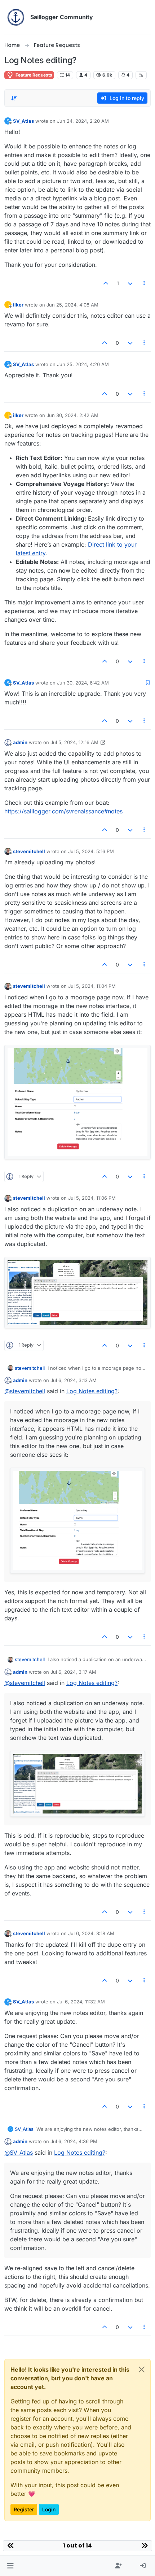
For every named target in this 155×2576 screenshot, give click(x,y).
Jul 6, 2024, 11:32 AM (81, 2002)
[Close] (142, 2369)
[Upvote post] (106, 283)
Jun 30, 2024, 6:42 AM (83, 683)
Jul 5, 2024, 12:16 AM (74, 742)
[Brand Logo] (16, 17)
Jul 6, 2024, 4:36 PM (74, 2141)
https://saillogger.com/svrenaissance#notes (63, 811)
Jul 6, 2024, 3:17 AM (73, 1672)
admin (20, 742)
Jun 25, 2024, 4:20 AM (83, 364)
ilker (18, 305)
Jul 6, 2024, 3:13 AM (74, 1380)
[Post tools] (145, 283)
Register (24, 2509)
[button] (10, 2566)
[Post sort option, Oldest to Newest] (14, 98)
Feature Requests (33, 75)
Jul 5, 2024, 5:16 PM (91, 851)
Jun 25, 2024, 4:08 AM (72, 305)
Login (49, 2509)
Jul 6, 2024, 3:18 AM (91, 1933)
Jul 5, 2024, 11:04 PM (92, 986)
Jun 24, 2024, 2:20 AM (83, 121)
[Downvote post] (130, 283)
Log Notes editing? (92, 1391)
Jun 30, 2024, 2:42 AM (72, 415)
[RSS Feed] (141, 75)
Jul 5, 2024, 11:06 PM (92, 1198)
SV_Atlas (23, 121)
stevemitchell (29, 851)
